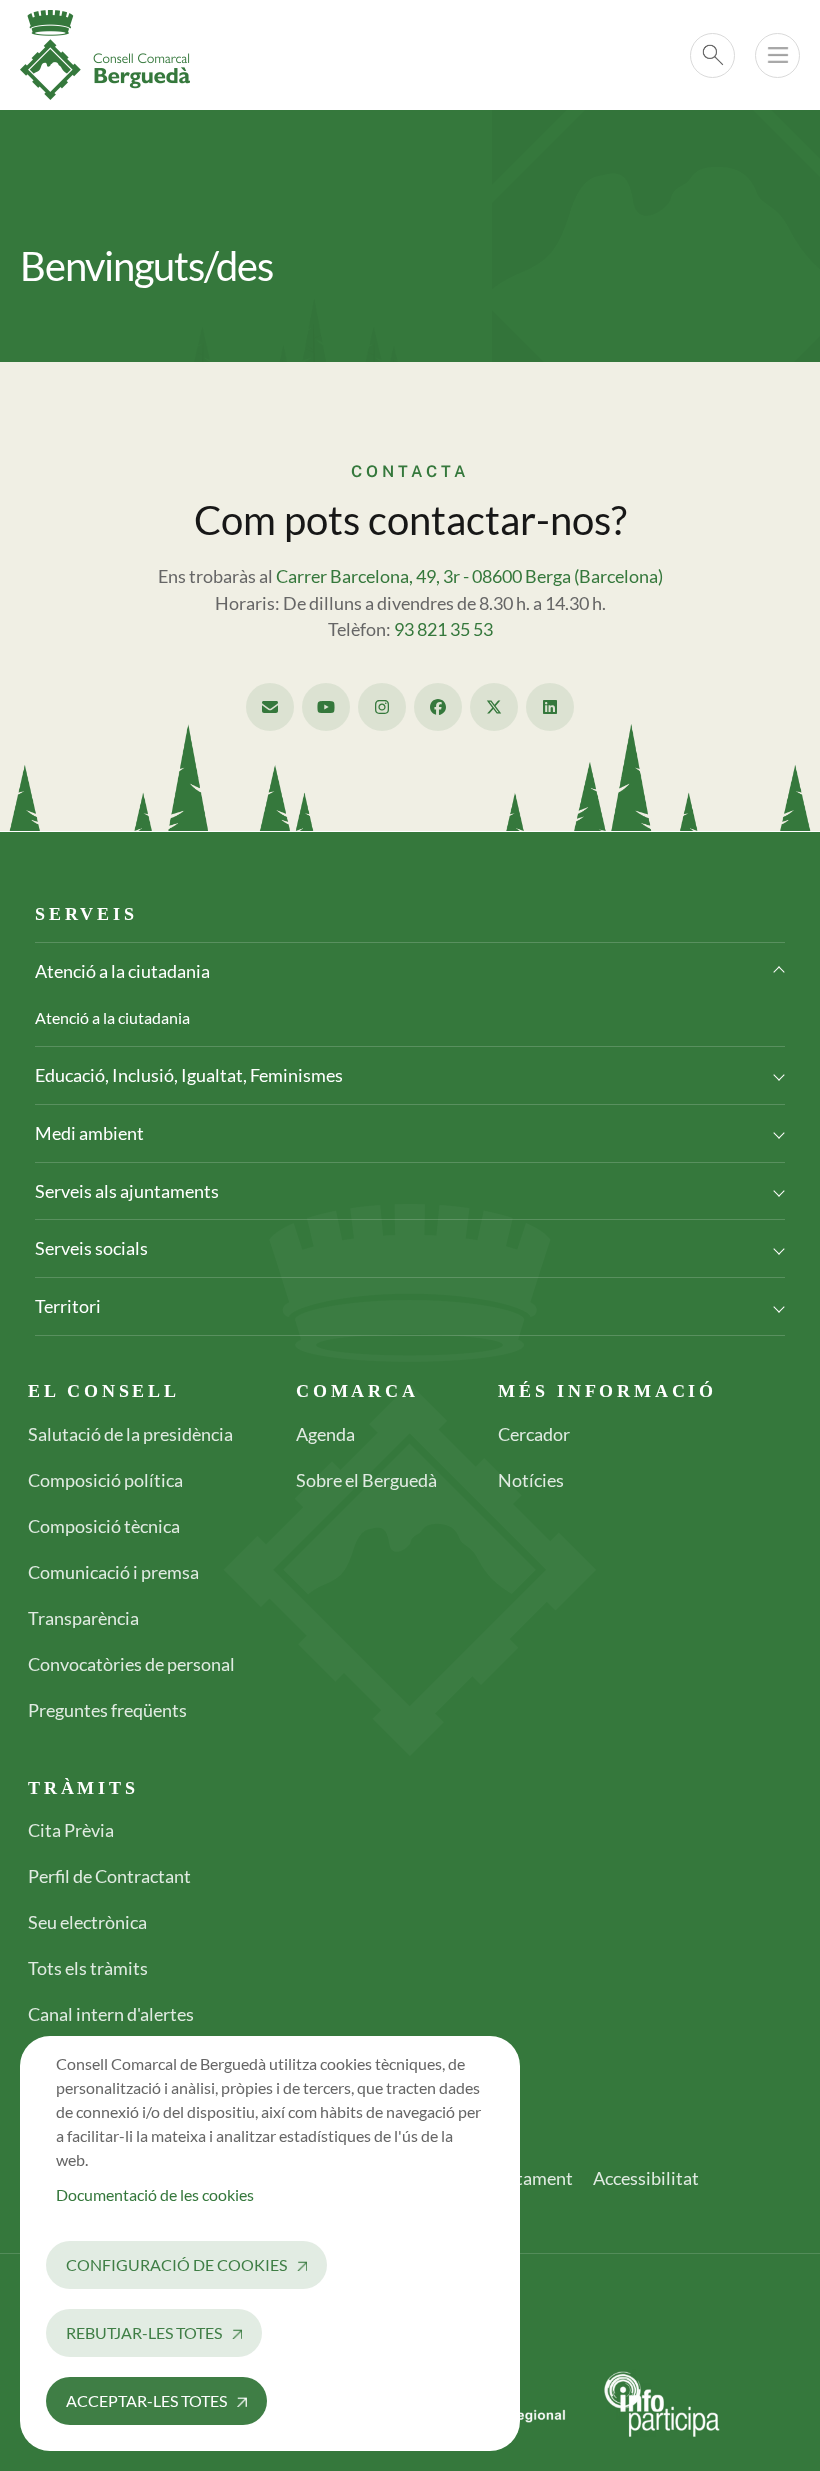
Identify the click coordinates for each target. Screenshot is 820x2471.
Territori (68, 1306)
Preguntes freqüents (107, 1710)
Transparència (83, 1618)
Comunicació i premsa (113, 1572)
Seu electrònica (87, 1922)
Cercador (534, 1434)
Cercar (712, 55)
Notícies (531, 1480)
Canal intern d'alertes (111, 2014)
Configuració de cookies (176, 2264)
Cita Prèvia (71, 1830)
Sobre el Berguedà (366, 1480)
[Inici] (113, 55)
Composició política (105, 1480)
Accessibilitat (646, 2178)
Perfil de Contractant (109, 1876)
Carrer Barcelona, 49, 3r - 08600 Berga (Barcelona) (469, 576)
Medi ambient (89, 1133)
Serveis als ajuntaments (127, 1191)
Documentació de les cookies (155, 2194)
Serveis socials (91, 1248)
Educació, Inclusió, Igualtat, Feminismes (189, 1075)
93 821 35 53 (443, 629)
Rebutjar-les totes (144, 2332)
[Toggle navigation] (777, 55)
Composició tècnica (104, 1526)
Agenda (325, 1434)
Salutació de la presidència (130, 1434)
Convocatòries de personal (131, 1664)
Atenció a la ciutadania (122, 971)
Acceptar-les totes (146, 2400)
